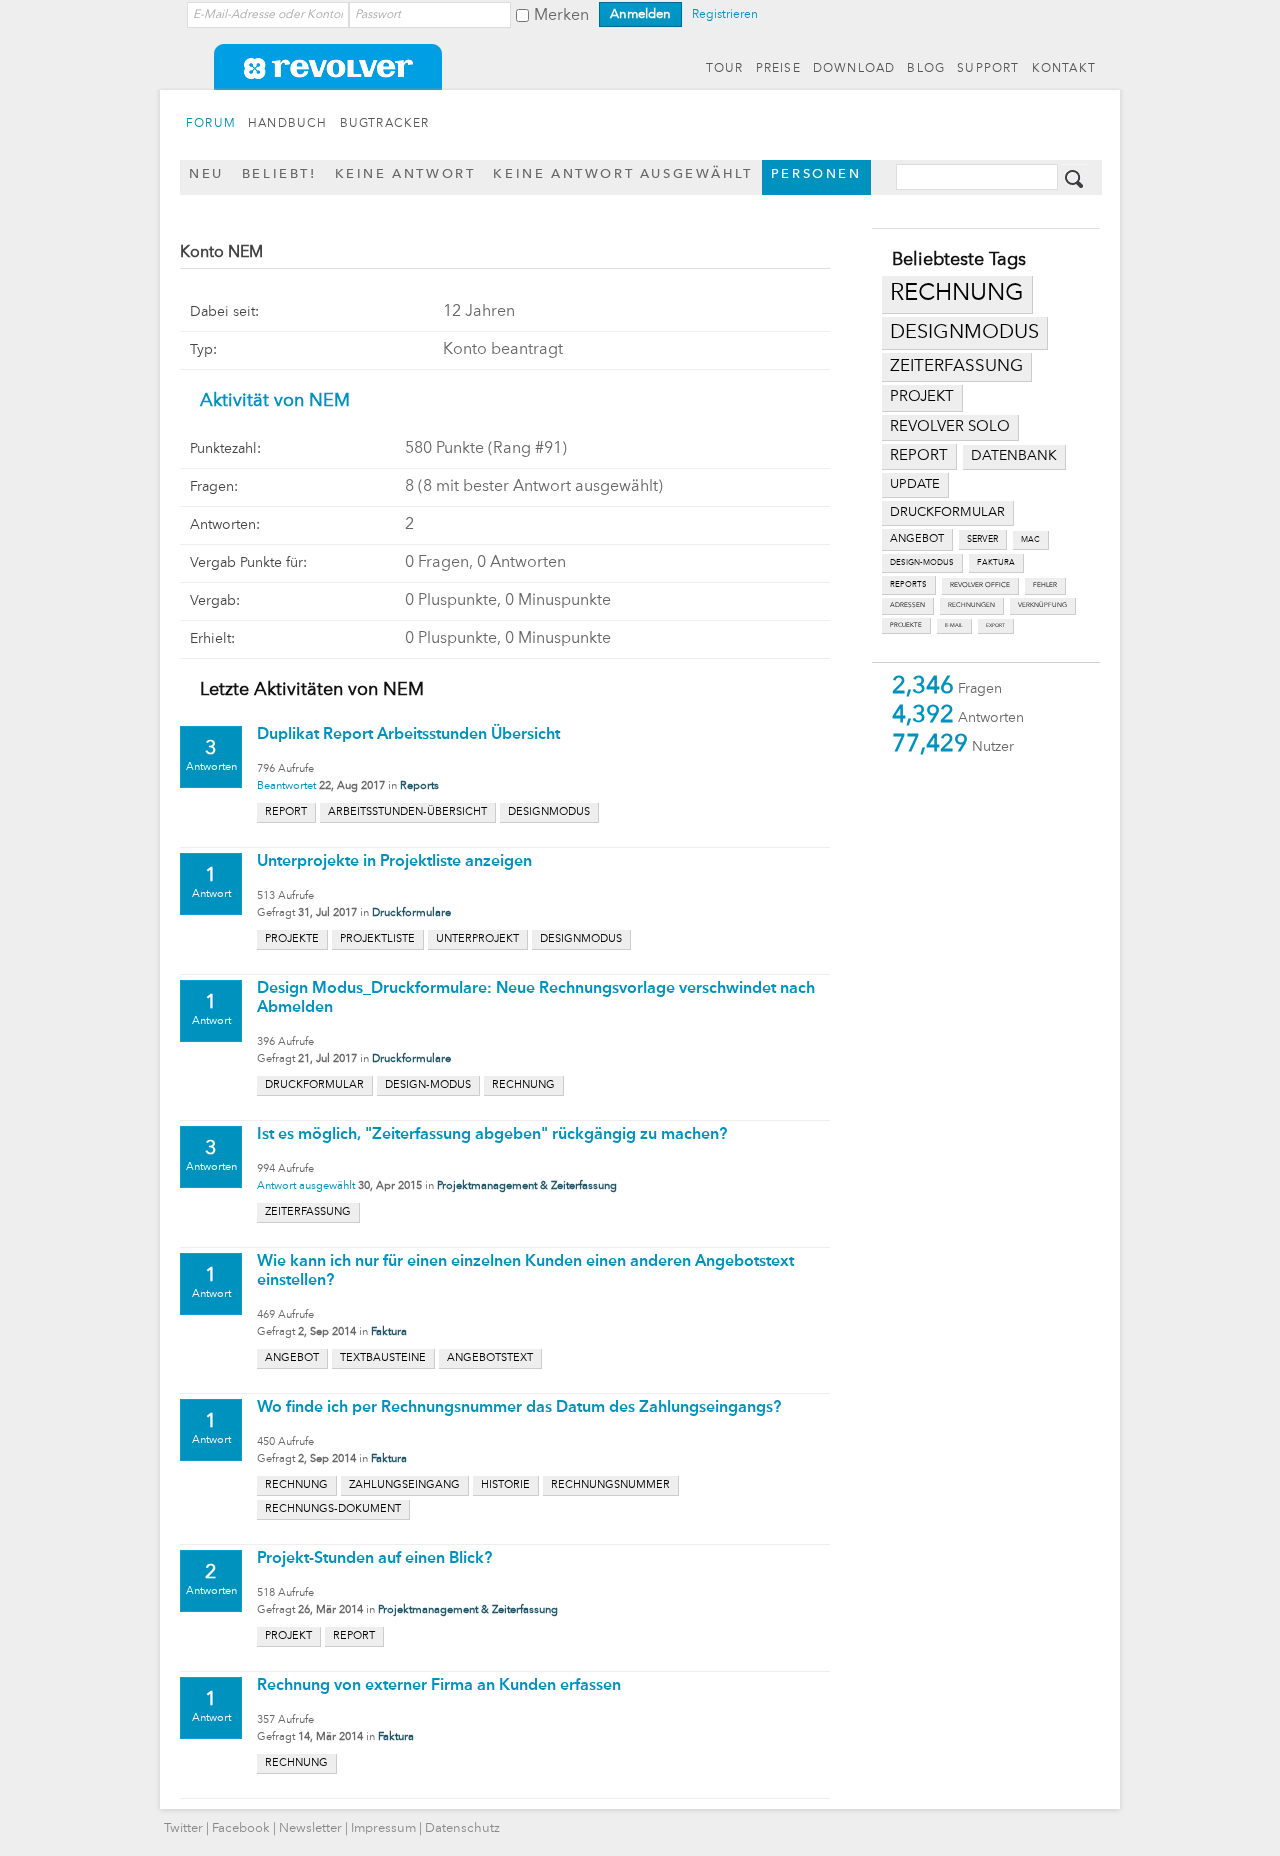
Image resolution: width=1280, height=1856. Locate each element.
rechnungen (971, 605)
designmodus (964, 333)
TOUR (725, 69)
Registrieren (725, 15)
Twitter (183, 1828)
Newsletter (310, 1828)
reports (908, 585)
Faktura (389, 1332)
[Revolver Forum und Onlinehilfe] (640, 80)
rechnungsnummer (610, 1485)
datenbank (1014, 456)
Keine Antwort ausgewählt (622, 174)
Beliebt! (279, 174)
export (995, 625)
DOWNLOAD (854, 69)
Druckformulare (411, 913)
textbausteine (383, 1358)
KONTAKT (1064, 69)
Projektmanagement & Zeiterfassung (527, 1186)
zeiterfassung (956, 366)
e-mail (954, 625)
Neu (206, 174)
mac (1030, 540)
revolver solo (950, 427)
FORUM (211, 124)
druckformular (947, 512)
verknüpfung (1042, 605)
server (982, 539)
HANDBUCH (288, 124)
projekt (922, 397)
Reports (419, 786)
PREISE (778, 69)
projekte (906, 625)
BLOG (926, 69)
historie (505, 1485)
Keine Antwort (405, 174)
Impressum (383, 1828)
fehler (1045, 585)
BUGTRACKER (385, 124)
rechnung (957, 294)
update (915, 484)
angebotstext (490, 1358)
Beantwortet (286, 786)
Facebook (241, 1828)
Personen (816, 174)
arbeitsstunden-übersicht (407, 812)
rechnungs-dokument (333, 1509)
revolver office (980, 585)
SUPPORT (988, 69)
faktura (996, 563)
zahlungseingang (404, 1485)
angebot (917, 539)
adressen (907, 605)
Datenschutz (462, 1828)
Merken (561, 16)
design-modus (922, 563)
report (919, 456)
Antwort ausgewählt (306, 1186)
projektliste (377, 939)
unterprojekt (477, 939)
